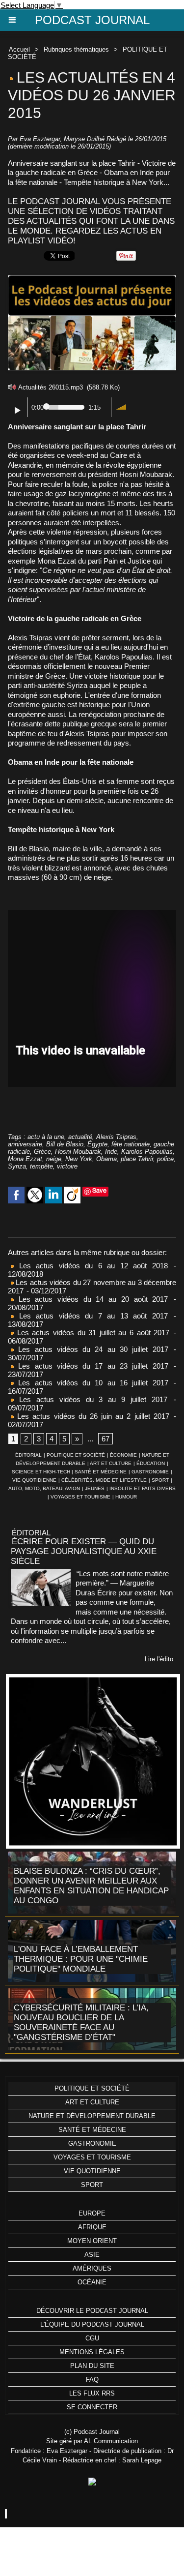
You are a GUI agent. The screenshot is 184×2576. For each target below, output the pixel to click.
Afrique (92, 2227)
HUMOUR (126, 1497)
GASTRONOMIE (150, 1472)
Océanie (92, 2282)
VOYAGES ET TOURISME (80, 1497)
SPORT (160, 1480)
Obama (106, 1159)
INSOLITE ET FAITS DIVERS (143, 1488)
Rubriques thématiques (76, 49)
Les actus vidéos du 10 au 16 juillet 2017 (91, 1383)
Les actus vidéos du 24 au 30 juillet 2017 (91, 1349)
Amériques (92, 2268)
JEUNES (95, 1488)
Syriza (17, 1166)
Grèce (42, 1152)
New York (79, 1159)
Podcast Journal (92, 20)
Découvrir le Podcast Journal (92, 2311)
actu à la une (46, 1137)
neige (54, 1159)
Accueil (19, 49)
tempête (41, 1166)
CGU (92, 2338)
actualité (80, 1137)
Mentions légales (92, 2352)
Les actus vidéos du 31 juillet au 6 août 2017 (92, 1333)
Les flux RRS (92, 2393)
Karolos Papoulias (147, 1152)
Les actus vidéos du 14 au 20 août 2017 (91, 1299)
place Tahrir (137, 1159)
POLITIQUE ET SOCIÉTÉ (76, 1455)
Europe (92, 2213)
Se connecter (92, 2407)
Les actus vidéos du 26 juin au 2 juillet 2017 (92, 1416)
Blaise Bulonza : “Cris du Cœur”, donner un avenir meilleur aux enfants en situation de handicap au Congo (91, 1886)
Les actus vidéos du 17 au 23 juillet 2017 (91, 1366)
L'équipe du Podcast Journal (92, 2324)
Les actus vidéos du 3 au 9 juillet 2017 (91, 1399)
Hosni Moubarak (78, 1152)
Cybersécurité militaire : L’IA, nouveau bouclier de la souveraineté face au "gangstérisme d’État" (81, 2022)
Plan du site (92, 2366)
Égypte (97, 1144)
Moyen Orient (92, 2241)
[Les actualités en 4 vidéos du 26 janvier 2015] (92, 280)
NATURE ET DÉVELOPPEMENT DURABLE (92, 2116)
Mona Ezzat (25, 1159)
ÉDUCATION (151, 1463)
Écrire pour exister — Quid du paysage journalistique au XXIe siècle (84, 1551)
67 (105, 1439)
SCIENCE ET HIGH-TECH (42, 1472)
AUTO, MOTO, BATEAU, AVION (44, 1488)
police (165, 1159)
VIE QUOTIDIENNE (34, 1480)
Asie (92, 2255)
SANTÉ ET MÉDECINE (101, 1472)
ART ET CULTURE (111, 1463)
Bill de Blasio (65, 1144)
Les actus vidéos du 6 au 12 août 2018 (91, 1266)
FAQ (92, 2380)
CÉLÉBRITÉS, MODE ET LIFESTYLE (104, 1480)
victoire (67, 1166)
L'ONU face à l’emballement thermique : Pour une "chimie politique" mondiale (81, 1959)
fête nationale (131, 1144)
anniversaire (25, 1144)
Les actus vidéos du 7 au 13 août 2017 (91, 1316)
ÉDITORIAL (28, 1455)
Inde (111, 1152)
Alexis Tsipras (116, 1137)
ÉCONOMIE (123, 1455)
